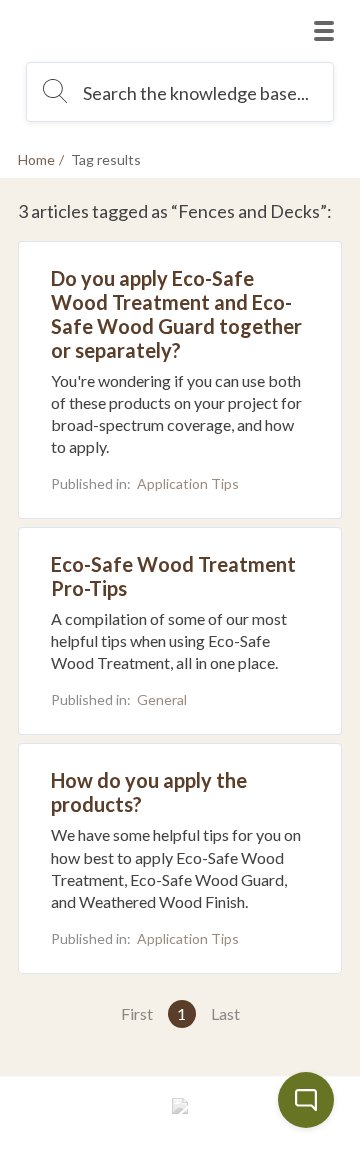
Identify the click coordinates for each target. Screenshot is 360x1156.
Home (36, 159)
